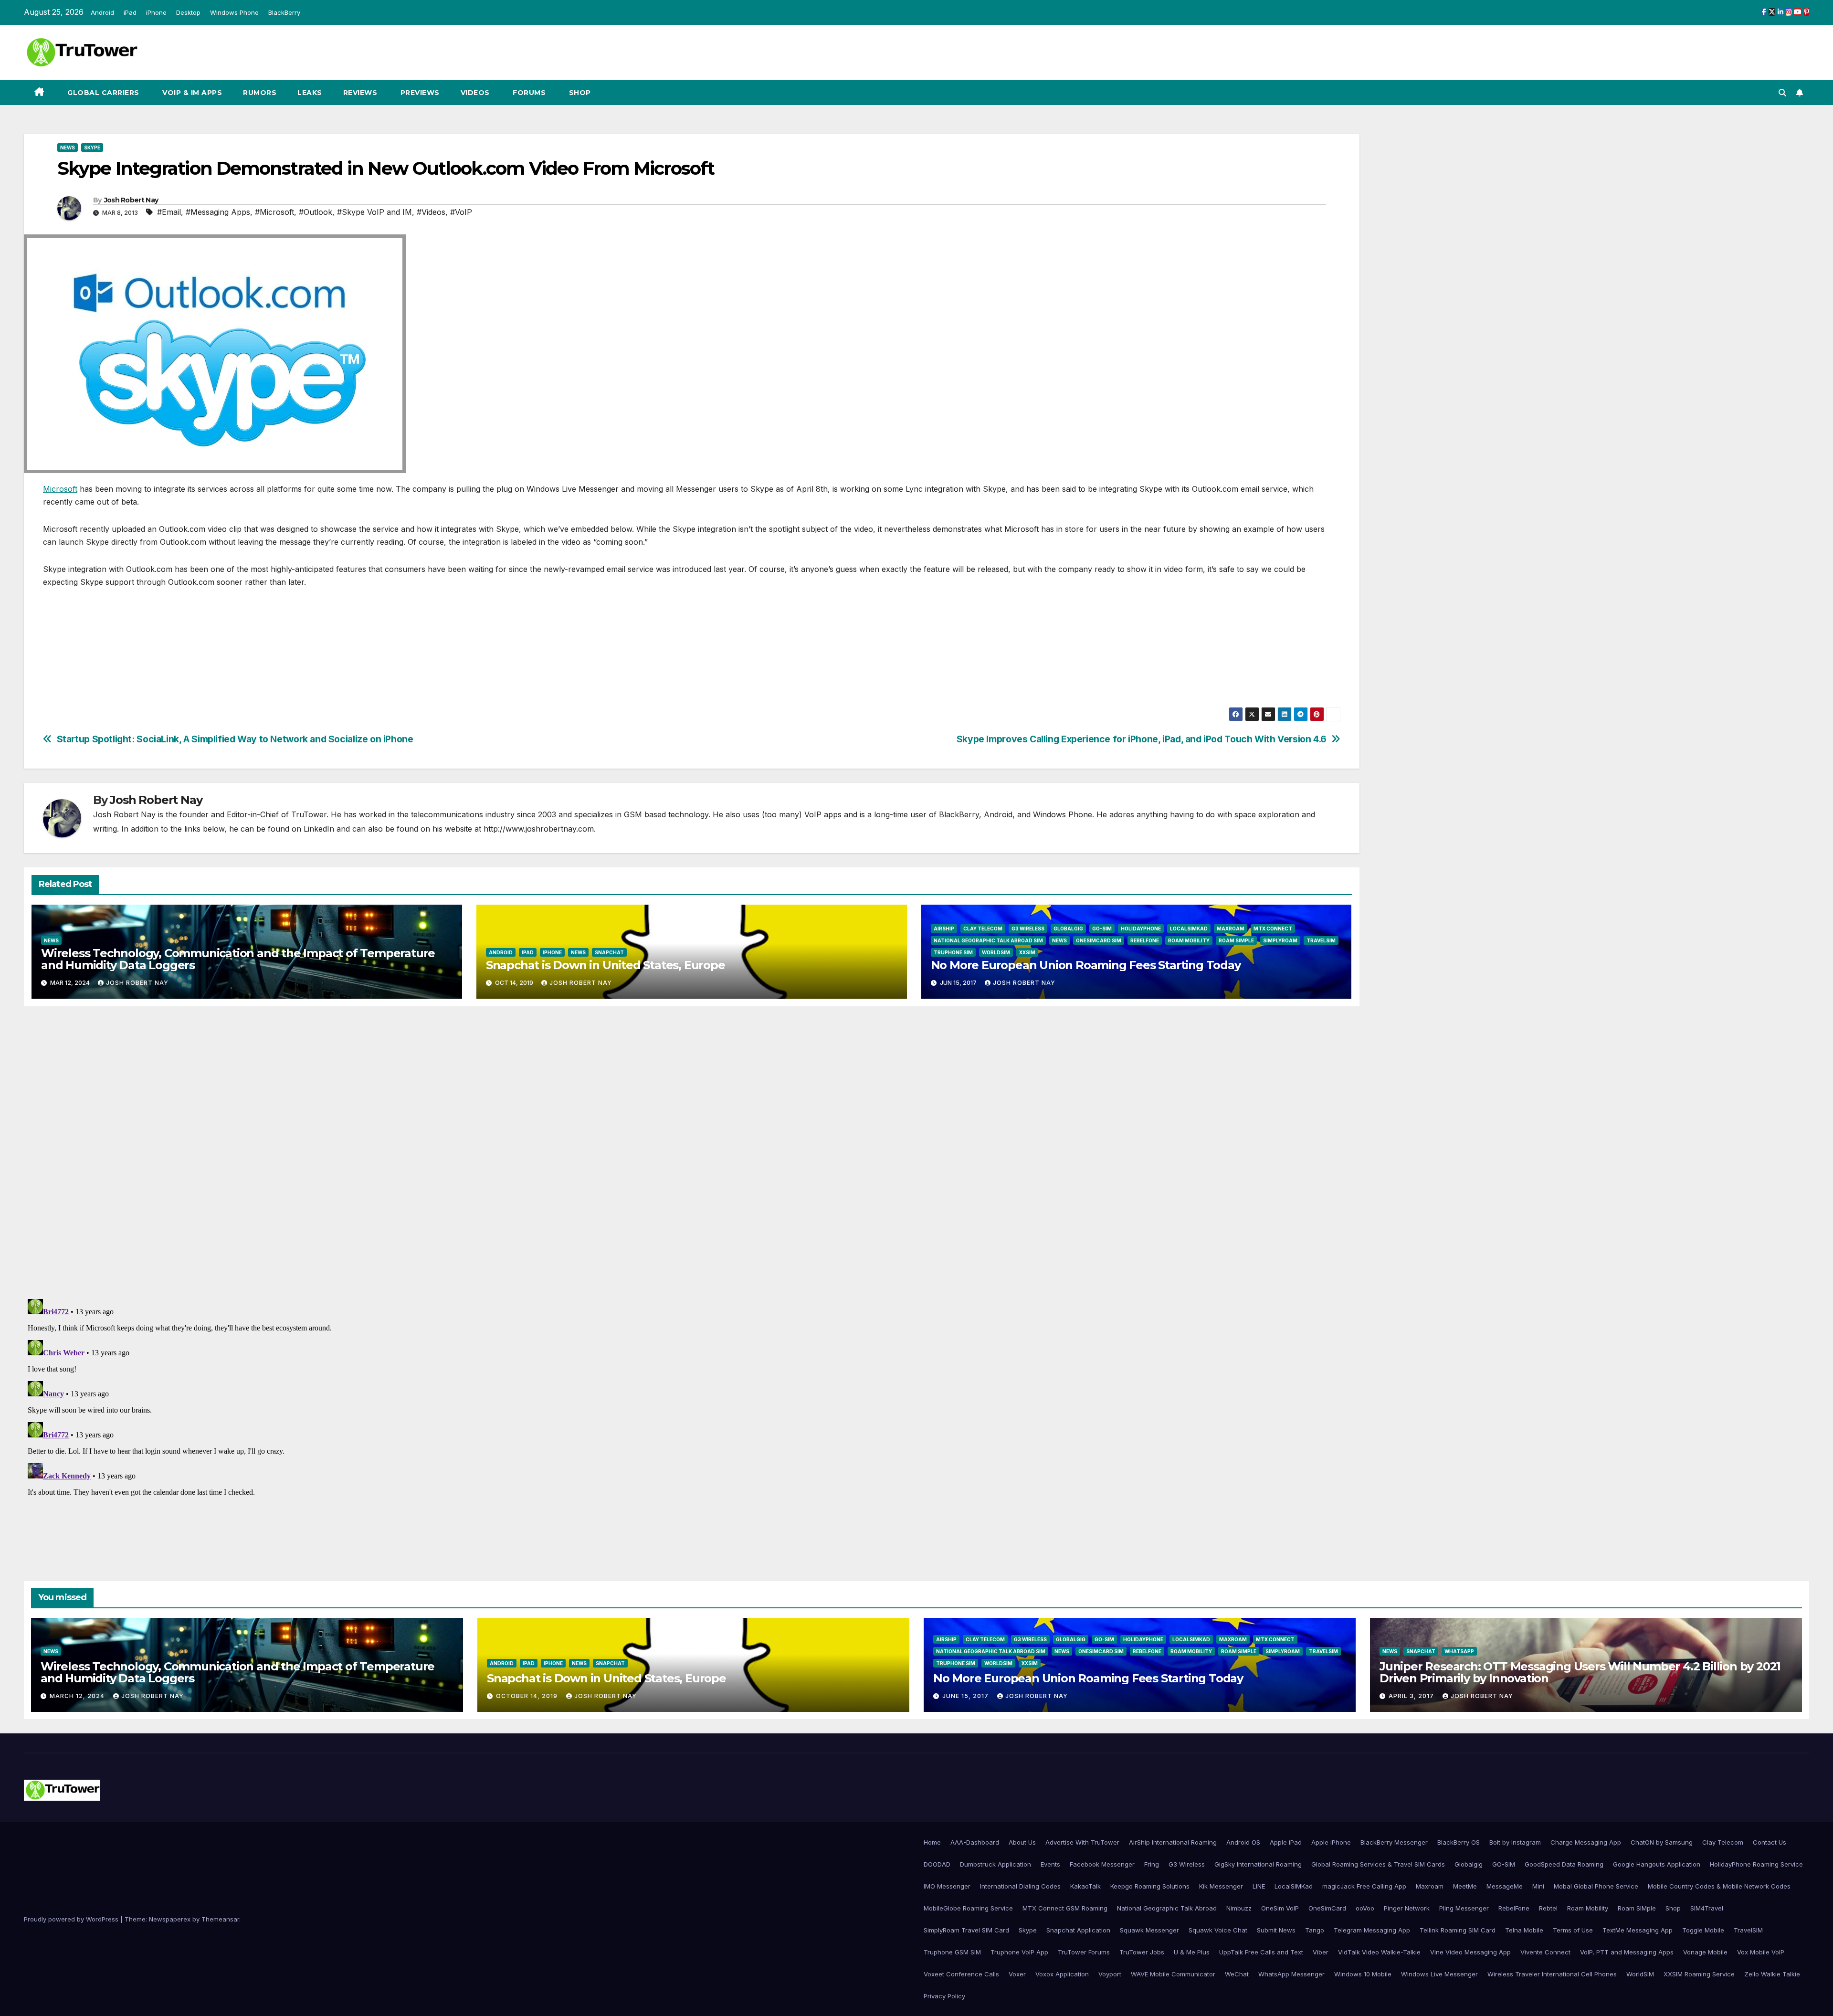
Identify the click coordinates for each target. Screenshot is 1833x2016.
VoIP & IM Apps (191, 93)
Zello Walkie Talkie (1772, 1974)
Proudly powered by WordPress (72, 1919)
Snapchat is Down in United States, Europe (606, 965)
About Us (1022, 1842)
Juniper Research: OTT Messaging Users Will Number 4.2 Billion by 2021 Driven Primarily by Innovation (1580, 1672)
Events (1050, 1864)
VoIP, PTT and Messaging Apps (1627, 1952)
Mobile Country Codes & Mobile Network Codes (1719, 1886)
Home (932, 1842)
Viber (1321, 1952)
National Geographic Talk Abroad (1167, 1908)
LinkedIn (319, 829)
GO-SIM (1102, 929)
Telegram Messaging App (1372, 1930)
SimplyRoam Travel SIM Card (966, 1930)
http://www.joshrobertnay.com (539, 829)
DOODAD (937, 1864)
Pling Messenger (1464, 1908)
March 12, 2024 (78, 1696)
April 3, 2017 (1412, 1696)
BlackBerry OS (1459, 1842)
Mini (1538, 1886)
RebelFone (1145, 940)
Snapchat (609, 952)
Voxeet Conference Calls (961, 1974)
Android (102, 12)
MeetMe (1465, 1886)
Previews (419, 93)
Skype (92, 148)
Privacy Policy (944, 1996)
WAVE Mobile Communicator (1173, 1974)
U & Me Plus (1192, 1952)
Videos (475, 93)
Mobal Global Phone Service (1596, 1886)
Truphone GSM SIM (952, 1952)
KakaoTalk (1085, 1886)
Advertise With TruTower (1082, 1842)
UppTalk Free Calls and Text (1261, 1952)
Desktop (188, 12)
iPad (130, 12)
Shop (579, 93)
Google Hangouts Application (1657, 1864)
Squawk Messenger (1149, 1930)
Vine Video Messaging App (1470, 1952)
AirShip (944, 929)
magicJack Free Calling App (1364, 1886)
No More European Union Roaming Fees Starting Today (1086, 965)
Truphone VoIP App (1019, 1952)
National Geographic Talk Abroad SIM (988, 940)
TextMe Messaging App (1638, 1930)
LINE (1259, 1886)
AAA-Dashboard (975, 1842)
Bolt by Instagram (1515, 1842)
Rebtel (1548, 1908)
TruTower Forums (1084, 1952)
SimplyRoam (1280, 940)
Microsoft (60, 489)
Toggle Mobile (1703, 1930)
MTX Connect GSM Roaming (1065, 1908)
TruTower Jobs (1142, 1952)
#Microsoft (274, 212)
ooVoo (1365, 1908)
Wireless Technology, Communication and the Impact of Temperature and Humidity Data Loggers (238, 959)
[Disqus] (692, 1151)
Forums (528, 93)
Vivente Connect (1545, 1952)
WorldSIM (996, 952)
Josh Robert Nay (131, 200)
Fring (1152, 1864)
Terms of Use (1573, 1930)
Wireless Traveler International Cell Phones (1552, 1974)
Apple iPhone (1331, 1842)
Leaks (310, 93)
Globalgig (1068, 929)
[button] (1782, 93)
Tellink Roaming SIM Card (1458, 1930)
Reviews (360, 93)
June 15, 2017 (966, 1696)
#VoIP (461, 212)
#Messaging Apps (218, 212)
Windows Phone (234, 12)
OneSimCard (1327, 1908)
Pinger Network (1407, 1908)
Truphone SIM (953, 952)
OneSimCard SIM (1099, 940)
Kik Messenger (1221, 1886)
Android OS (1243, 1842)
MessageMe (1505, 1886)
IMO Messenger (947, 1886)
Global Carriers (102, 93)
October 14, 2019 (528, 1696)
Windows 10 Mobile (1363, 1974)
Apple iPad (1286, 1842)
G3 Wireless (1028, 929)
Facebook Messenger (1102, 1864)
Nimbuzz (1239, 1908)
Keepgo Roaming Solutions (1150, 1886)
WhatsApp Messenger (1291, 1974)
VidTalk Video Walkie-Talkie (1379, 1952)
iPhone (156, 12)
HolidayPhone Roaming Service (1756, 1864)
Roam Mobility (1189, 940)
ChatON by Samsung (1662, 1842)
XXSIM (1027, 952)
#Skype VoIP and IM (374, 212)
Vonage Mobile (1705, 1952)
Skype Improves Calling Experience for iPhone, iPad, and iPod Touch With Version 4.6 (1142, 739)
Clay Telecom (983, 929)
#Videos (431, 212)
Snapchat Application (1078, 1930)
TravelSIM (1321, 940)
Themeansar (220, 1919)
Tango (1315, 1930)
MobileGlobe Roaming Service (968, 1908)
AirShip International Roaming (1173, 1842)
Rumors (260, 93)
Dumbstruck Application (996, 1864)
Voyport (1110, 1974)
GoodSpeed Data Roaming (1564, 1864)
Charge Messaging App (1586, 1842)
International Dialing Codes (1020, 1886)
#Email (169, 212)
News (68, 148)
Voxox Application (1062, 1974)
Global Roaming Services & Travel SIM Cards (1378, 1864)
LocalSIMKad (1189, 929)
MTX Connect (1273, 929)
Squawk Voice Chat (1218, 1930)
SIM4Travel (1707, 1908)
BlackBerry (284, 12)
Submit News (1276, 1930)
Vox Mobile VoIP (1761, 1952)
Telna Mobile (1524, 1930)
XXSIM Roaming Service (1699, 1974)
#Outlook (316, 212)
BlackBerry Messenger (1394, 1842)
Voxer (1017, 1974)
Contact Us (1770, 1842)
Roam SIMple (1236, 940)
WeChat (1237, 1974)
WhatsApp (1459, 1651)
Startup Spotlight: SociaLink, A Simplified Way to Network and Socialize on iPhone (235, 739)
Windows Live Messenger (1439, 1974)
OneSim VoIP (1280, 1908)
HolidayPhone (1141, 929)
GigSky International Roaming (1258, 1864)
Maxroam (1231, 929)
